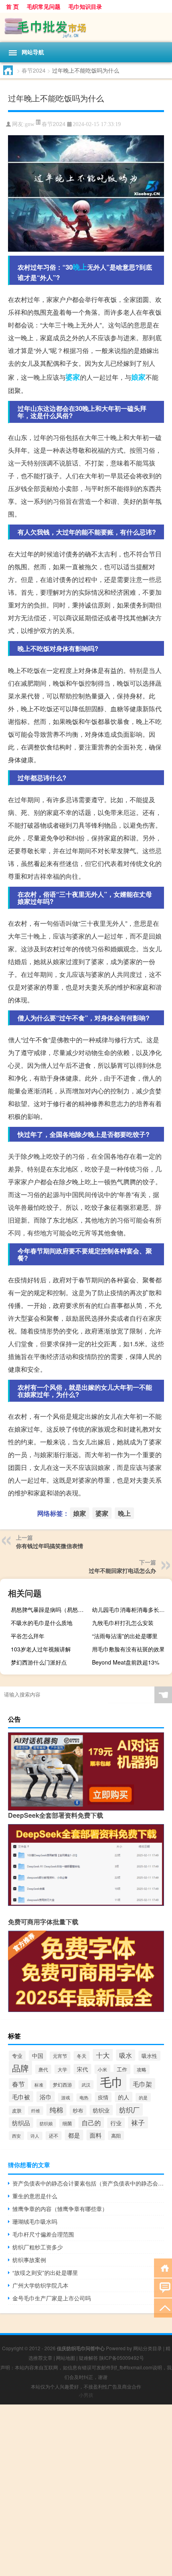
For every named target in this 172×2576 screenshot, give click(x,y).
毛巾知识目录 (85, 6)
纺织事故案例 (29, 2260)
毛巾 (112, 2081)
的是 (143, 2097)
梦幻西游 (62, 2085)
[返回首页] (163, 2267)
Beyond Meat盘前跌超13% (126, 1662)
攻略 (142, 2069)
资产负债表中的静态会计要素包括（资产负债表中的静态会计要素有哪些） (88, 2183)
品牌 (20, 2068)
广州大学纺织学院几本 (40, 2285)
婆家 (73, 377)
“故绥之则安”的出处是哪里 (45, 2272)
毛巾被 (21, 2097)
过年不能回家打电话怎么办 (122, 1570)
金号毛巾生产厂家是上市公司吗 (52, 2298)
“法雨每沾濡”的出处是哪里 (125, 1636)
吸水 (126, 2055)
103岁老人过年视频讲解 (41, 1649)
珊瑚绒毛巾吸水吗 (35, 2221)
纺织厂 (129, 2110)
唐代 (43, 2069)
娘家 (138, 377)
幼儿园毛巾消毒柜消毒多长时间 (131, 1610)
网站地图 (66, 2358)
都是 (74, 2135)
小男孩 (86, 2395)
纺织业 (101, 2110)
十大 (103, 2055)
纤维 (36, 2111)
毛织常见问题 (44, 6)
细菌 (67, 2123)
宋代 (82, 2069)
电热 (84, 2098)
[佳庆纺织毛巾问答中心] (86, 28)
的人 (124, 2097)
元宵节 (60, 2056)
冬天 (82, 2056)
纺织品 (21, 2123)
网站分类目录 (148, 2348)
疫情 (103, 2097)
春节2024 (34, 70)
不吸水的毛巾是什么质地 (42, 1623)
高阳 (116, 2135)
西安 (16, 2136)
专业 (17, 2056)
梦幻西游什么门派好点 (39, 1662)
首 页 (12, 6)
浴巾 (46, 2097)
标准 (39, 2085)
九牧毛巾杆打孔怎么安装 (123, 1623)
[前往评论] (163, 2287)
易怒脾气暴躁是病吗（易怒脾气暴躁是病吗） (50, 1610)
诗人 (35, 2136)
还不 (54, 2136)
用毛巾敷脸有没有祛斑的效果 (128, 1649)
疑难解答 (88, 2358)
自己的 (91, 2122)
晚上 (80, 267)
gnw (30, 124)
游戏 (66, 2097)
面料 (96, 2135)
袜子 (138, 2122)
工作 (122, 2069)
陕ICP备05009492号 (122, 2358)
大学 (62, 2069)
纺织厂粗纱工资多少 (38, 2247)
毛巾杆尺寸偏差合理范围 (43, 2234)
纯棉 (56, 2110)
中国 (38, 2055)
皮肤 (17, 2110)
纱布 (78, 2110)
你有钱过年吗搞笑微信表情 (50, 1546)
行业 (116, 2123)
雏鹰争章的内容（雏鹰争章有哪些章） (60, 2209)
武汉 (86, 2085)
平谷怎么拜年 (28, 1636)
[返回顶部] (163, 2307)
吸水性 (149, 2056)
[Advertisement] (86, 2490)
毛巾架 (142, 2084)
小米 (102, 2069)
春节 (18, 2084)
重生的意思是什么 (35, 2196)
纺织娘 (46, 2123)
